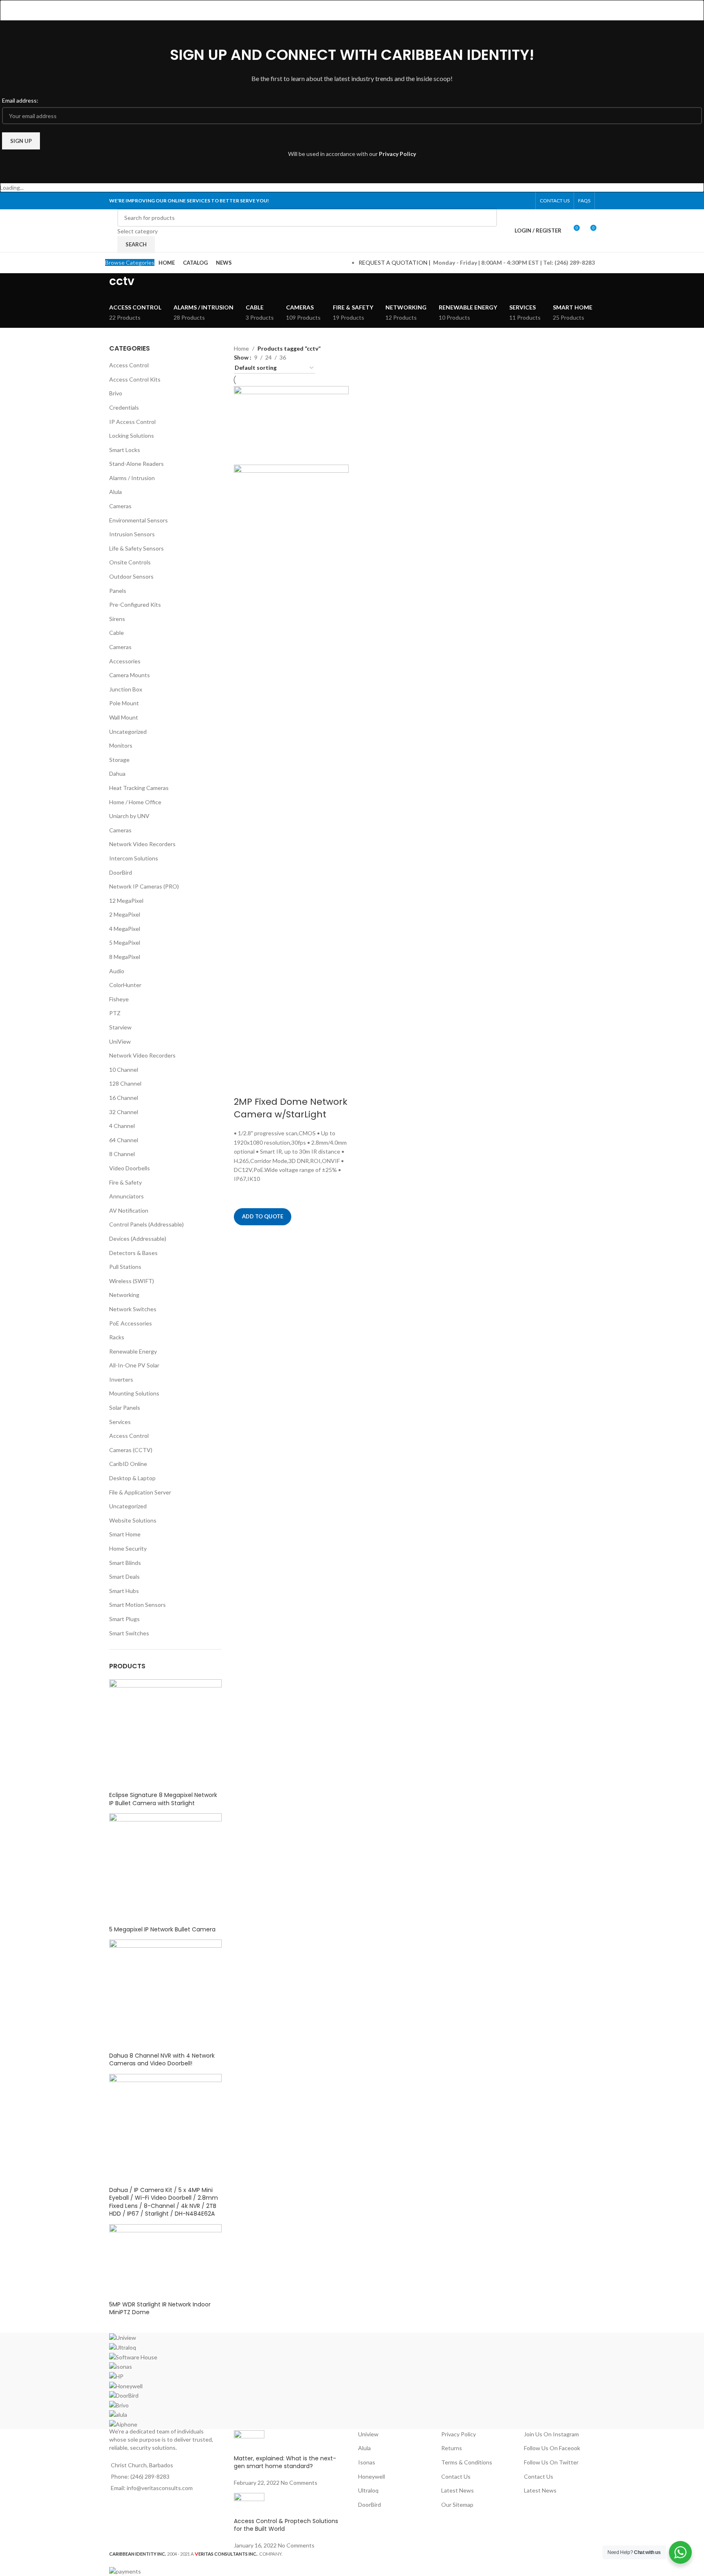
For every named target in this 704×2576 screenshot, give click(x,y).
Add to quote (263, 1216)
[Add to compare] (244, 1086)
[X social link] (495, 201)
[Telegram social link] (526, 201)
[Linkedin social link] (516, 201)
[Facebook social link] (485, 201)
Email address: (20, 100)
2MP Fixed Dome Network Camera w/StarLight (291, 1108)
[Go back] (99, 285)
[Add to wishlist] (244, 1194)
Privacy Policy (397, 154)
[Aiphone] (352, 2381)
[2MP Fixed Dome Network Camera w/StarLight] (291, 425)
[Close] (10, 10)
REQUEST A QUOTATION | (395, 262)
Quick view (244, 1235)
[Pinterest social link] (505, 201)
